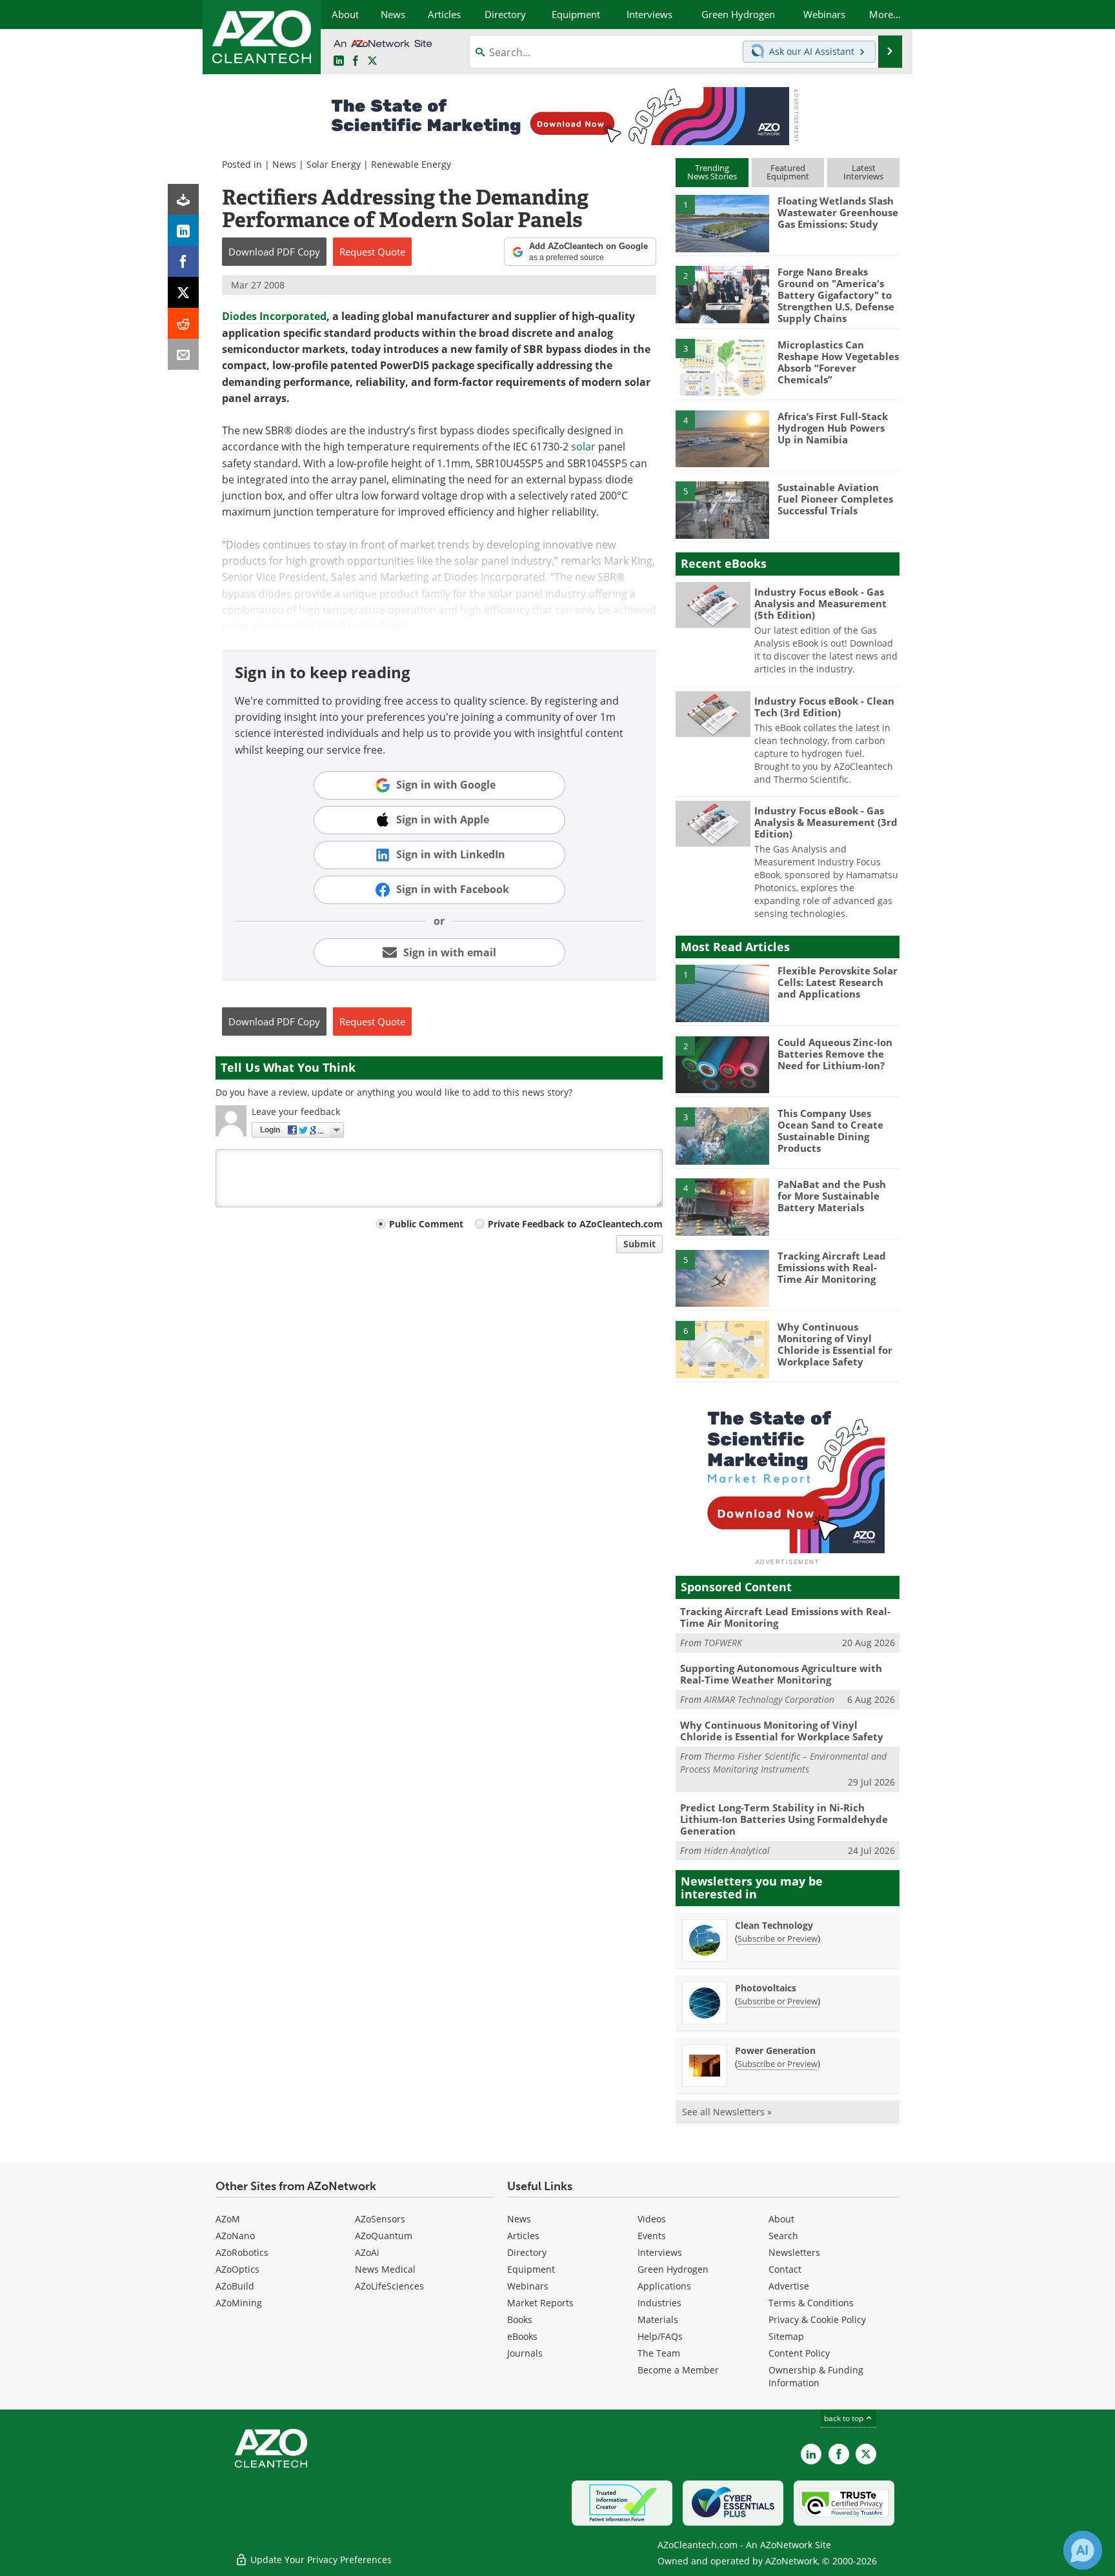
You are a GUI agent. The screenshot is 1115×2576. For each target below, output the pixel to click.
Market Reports (540, 2303)
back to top (845, 2418)
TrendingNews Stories (712, 172)
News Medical (385, 2269)
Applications (664, 2286)
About (781, 2219)
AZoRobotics (242, 2252)
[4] (722, 438)
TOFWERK (723, 1643)
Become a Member (678, 2370)
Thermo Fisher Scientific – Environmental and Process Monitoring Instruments (783, 1763)
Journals (525, 2353)
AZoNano (235, 2236)
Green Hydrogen (673, 2269)
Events (652, 2236)
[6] (722, 1349)
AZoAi (367, 2252)
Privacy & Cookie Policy (817, 2319)
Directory (527, 2252)
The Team (659, 2353)
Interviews (660, 2252)
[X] (183, 292)
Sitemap (786, 2336)
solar (583, 447)
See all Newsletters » (727, 2112)
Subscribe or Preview (778, 1938)
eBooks (522, 2336)
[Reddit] (183, 323)
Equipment (531, 2269)
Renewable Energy (411, 164)
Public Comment (426, 1224)
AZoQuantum (384, 2236)
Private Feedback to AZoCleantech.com (575, 1224)
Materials (658, 2319)
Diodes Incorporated (274, 316)
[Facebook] (183, 261)
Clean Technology (774, 1925)
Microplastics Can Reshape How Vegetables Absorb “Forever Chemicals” (838, 362)
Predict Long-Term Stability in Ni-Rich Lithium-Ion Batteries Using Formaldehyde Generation (784, 1819)
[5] (722, 509)
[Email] (183, 354)
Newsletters (794, 2252)
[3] (722, 367)
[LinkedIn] (183, 230)
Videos (652, 2219)
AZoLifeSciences (389, 2286)
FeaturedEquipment (788, 172)
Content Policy (799, 2353)
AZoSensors (380, 2219)
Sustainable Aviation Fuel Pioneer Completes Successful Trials (835, 499)
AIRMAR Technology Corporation (769, 1699)
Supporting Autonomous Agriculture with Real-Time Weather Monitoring (781, 1674)
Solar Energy (334, 164)
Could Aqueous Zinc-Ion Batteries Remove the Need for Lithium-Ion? (835, 1054)
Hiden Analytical (737, 1850)
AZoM (228, 2219)
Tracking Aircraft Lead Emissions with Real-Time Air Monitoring (832, 1267)
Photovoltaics (766, 1988)
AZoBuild (235, 2286)
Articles (523, 2236)
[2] (722, 294)
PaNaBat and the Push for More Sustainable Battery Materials (832, 1196)
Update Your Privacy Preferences (320, 2560)
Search (783, 2236)
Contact (785, 2269)
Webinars (528, 2286)
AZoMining (239, 2303)
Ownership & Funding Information (816, 2376)
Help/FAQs (660, 2336)
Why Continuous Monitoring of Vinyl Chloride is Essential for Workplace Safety (835, 1344)
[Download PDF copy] (183, 199)
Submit (639, 1244)
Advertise (789, 2286)
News (284, 164)
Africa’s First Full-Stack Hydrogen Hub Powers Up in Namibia (833, 428)
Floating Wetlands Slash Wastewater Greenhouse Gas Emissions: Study (838, 212)
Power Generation (775, 2050)
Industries (659, 2303)
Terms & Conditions (811, 2303)
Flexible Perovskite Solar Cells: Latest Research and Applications (838, 982)
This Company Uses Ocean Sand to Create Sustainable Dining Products (830, 1131)
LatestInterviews (863, 172)
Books (520, 2319)
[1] (722, 223)
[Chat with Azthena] (1083, 2550)
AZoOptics (237, 2269)
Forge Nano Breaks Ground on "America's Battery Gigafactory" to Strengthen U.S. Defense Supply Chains (836, 295)
